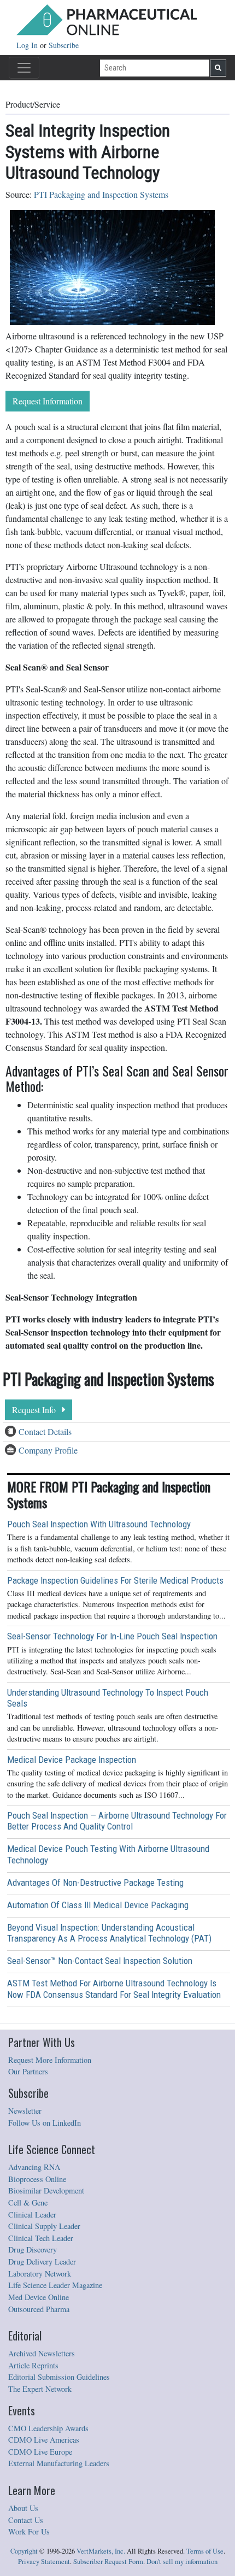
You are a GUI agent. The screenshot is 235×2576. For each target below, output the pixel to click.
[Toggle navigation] (24, 68)
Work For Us (29, 2531)
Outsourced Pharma (39, 2309)
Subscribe (64, 45)
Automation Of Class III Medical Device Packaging (98, 1905)
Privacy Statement (44, 2562)
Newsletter (25, 2111)
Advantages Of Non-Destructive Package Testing (95, 1883)
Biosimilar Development (46, 2190)
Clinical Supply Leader (44, 2226)
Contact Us (26, 2520)
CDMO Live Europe (40, 2452)
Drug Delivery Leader (42, 2262)
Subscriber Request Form (108, 2562)
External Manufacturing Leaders (59, 2463)
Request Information (48, 401)
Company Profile (48, 1450)
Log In (28, 45)
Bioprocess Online (37, 2179)
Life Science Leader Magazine (55, 2285)
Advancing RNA (34, 2167)
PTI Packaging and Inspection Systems (101, 194)
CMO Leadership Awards (48, 2428)
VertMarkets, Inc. (101, 2551)
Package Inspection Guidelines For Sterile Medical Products (115, 1580)
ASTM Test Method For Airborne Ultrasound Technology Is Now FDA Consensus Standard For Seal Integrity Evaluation (114, 1989)
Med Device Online (39, 2297)
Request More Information (50, 2060)
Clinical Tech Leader (41, 2238)
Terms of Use (205, 2551)
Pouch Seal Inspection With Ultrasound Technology (99, 1524)
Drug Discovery (33, 2249)
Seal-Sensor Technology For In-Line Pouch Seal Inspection (112, 1636)
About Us (23, 2508)
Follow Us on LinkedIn (45, 2123)
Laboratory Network (40, 2274)
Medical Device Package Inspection (72, 1760)
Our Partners (28, 2071)
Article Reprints (33, 2365)
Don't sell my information (182, 2562)
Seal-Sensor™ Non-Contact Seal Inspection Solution (100, 1961)
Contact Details (45, 1431)
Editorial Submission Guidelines (59, 2377)
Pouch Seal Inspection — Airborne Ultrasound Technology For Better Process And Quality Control (117, 1821)
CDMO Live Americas (44, 2440)
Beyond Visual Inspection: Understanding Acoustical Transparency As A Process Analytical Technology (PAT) (109, 1933)
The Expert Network (40, 2389)
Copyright (24, 2551)
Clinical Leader (32, 2215)
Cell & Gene (28, 2202)
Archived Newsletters (42, 2353)
